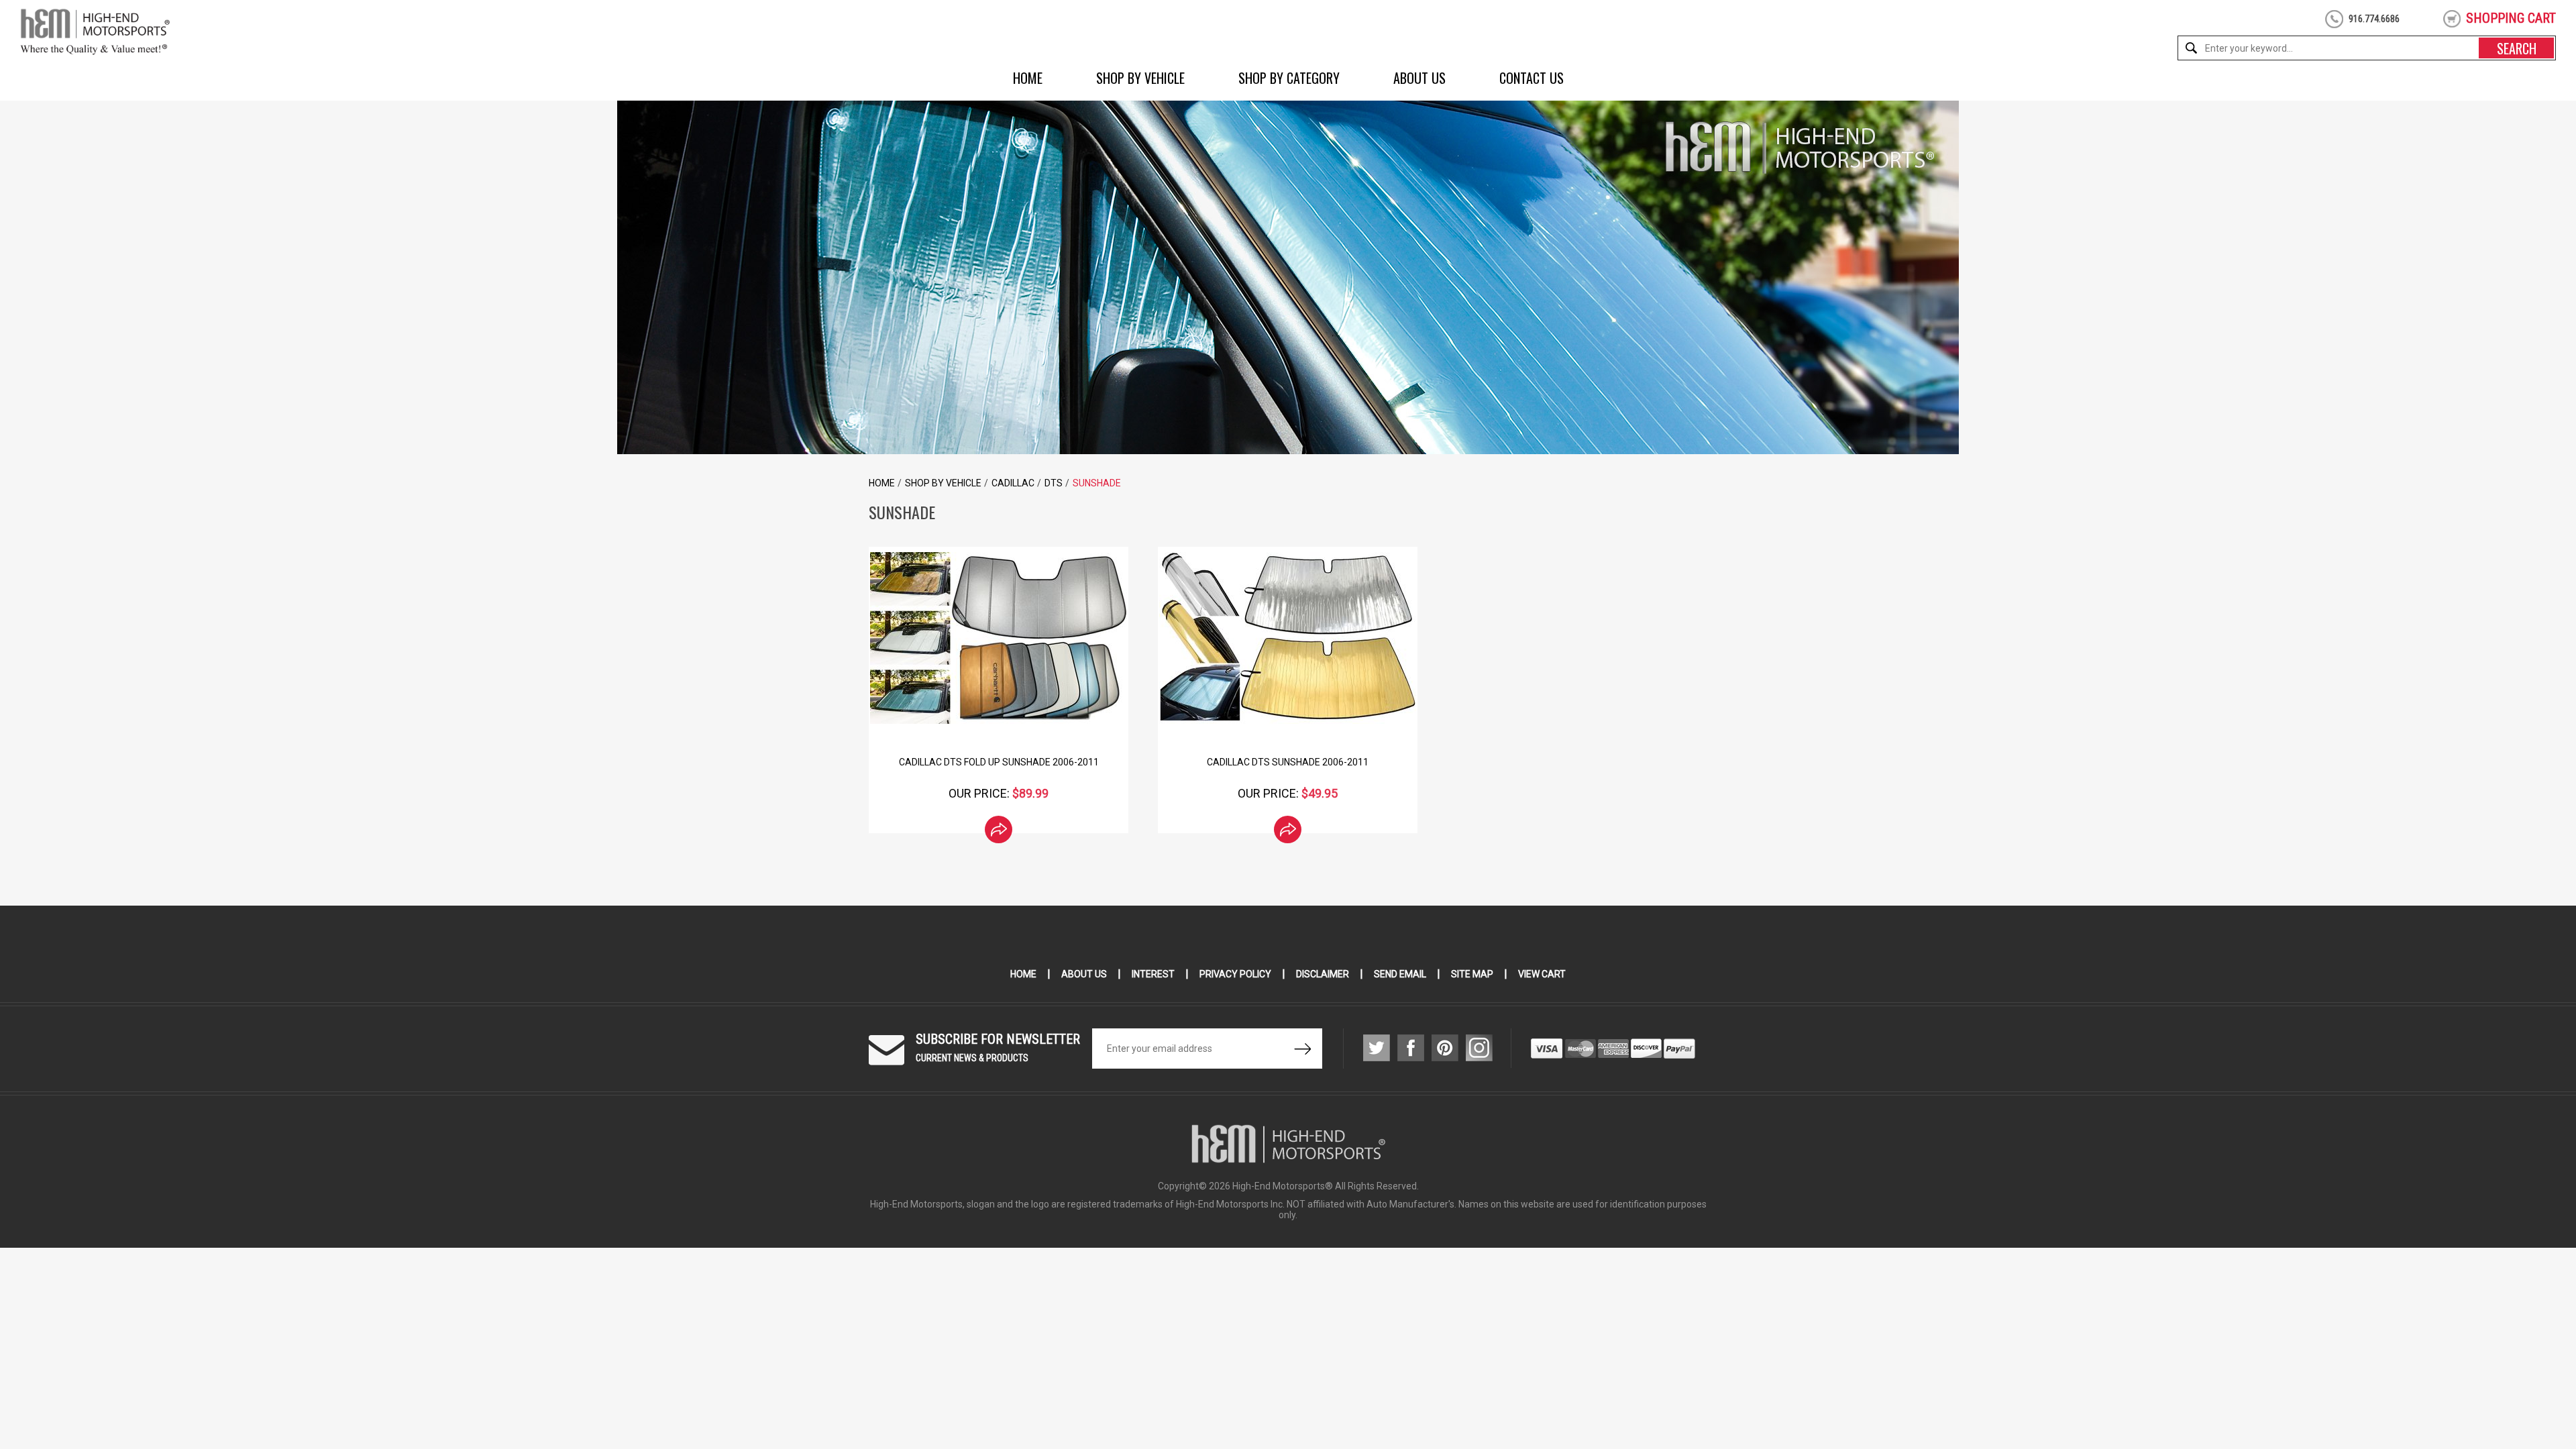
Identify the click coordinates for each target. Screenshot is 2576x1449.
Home (1028, 78)
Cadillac (1013, 483)
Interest (1153, 974)
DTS (1054, 483)
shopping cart (2511, 18)
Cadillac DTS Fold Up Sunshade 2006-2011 (999, 762)
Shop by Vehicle (1140, 78)
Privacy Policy (1235, 974)
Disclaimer (1323, 974)
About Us (1419, 78)
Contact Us (1532, 78)
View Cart (1542, 974)
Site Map (1472, 974)
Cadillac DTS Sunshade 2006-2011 (1288, 762)
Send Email (1400, 974)
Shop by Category (1289, 78)
